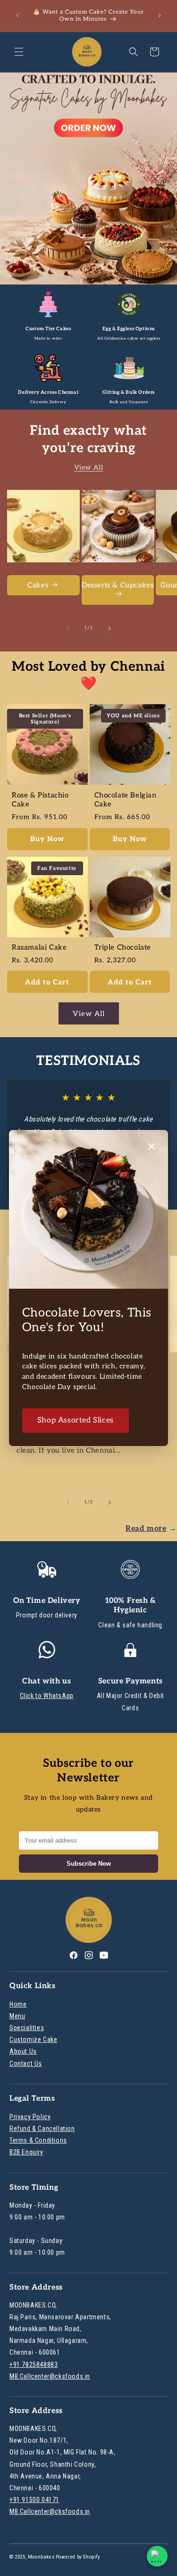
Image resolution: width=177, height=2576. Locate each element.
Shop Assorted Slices (76, 1420)
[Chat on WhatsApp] (157, 2556)
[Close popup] (152, 1147)
